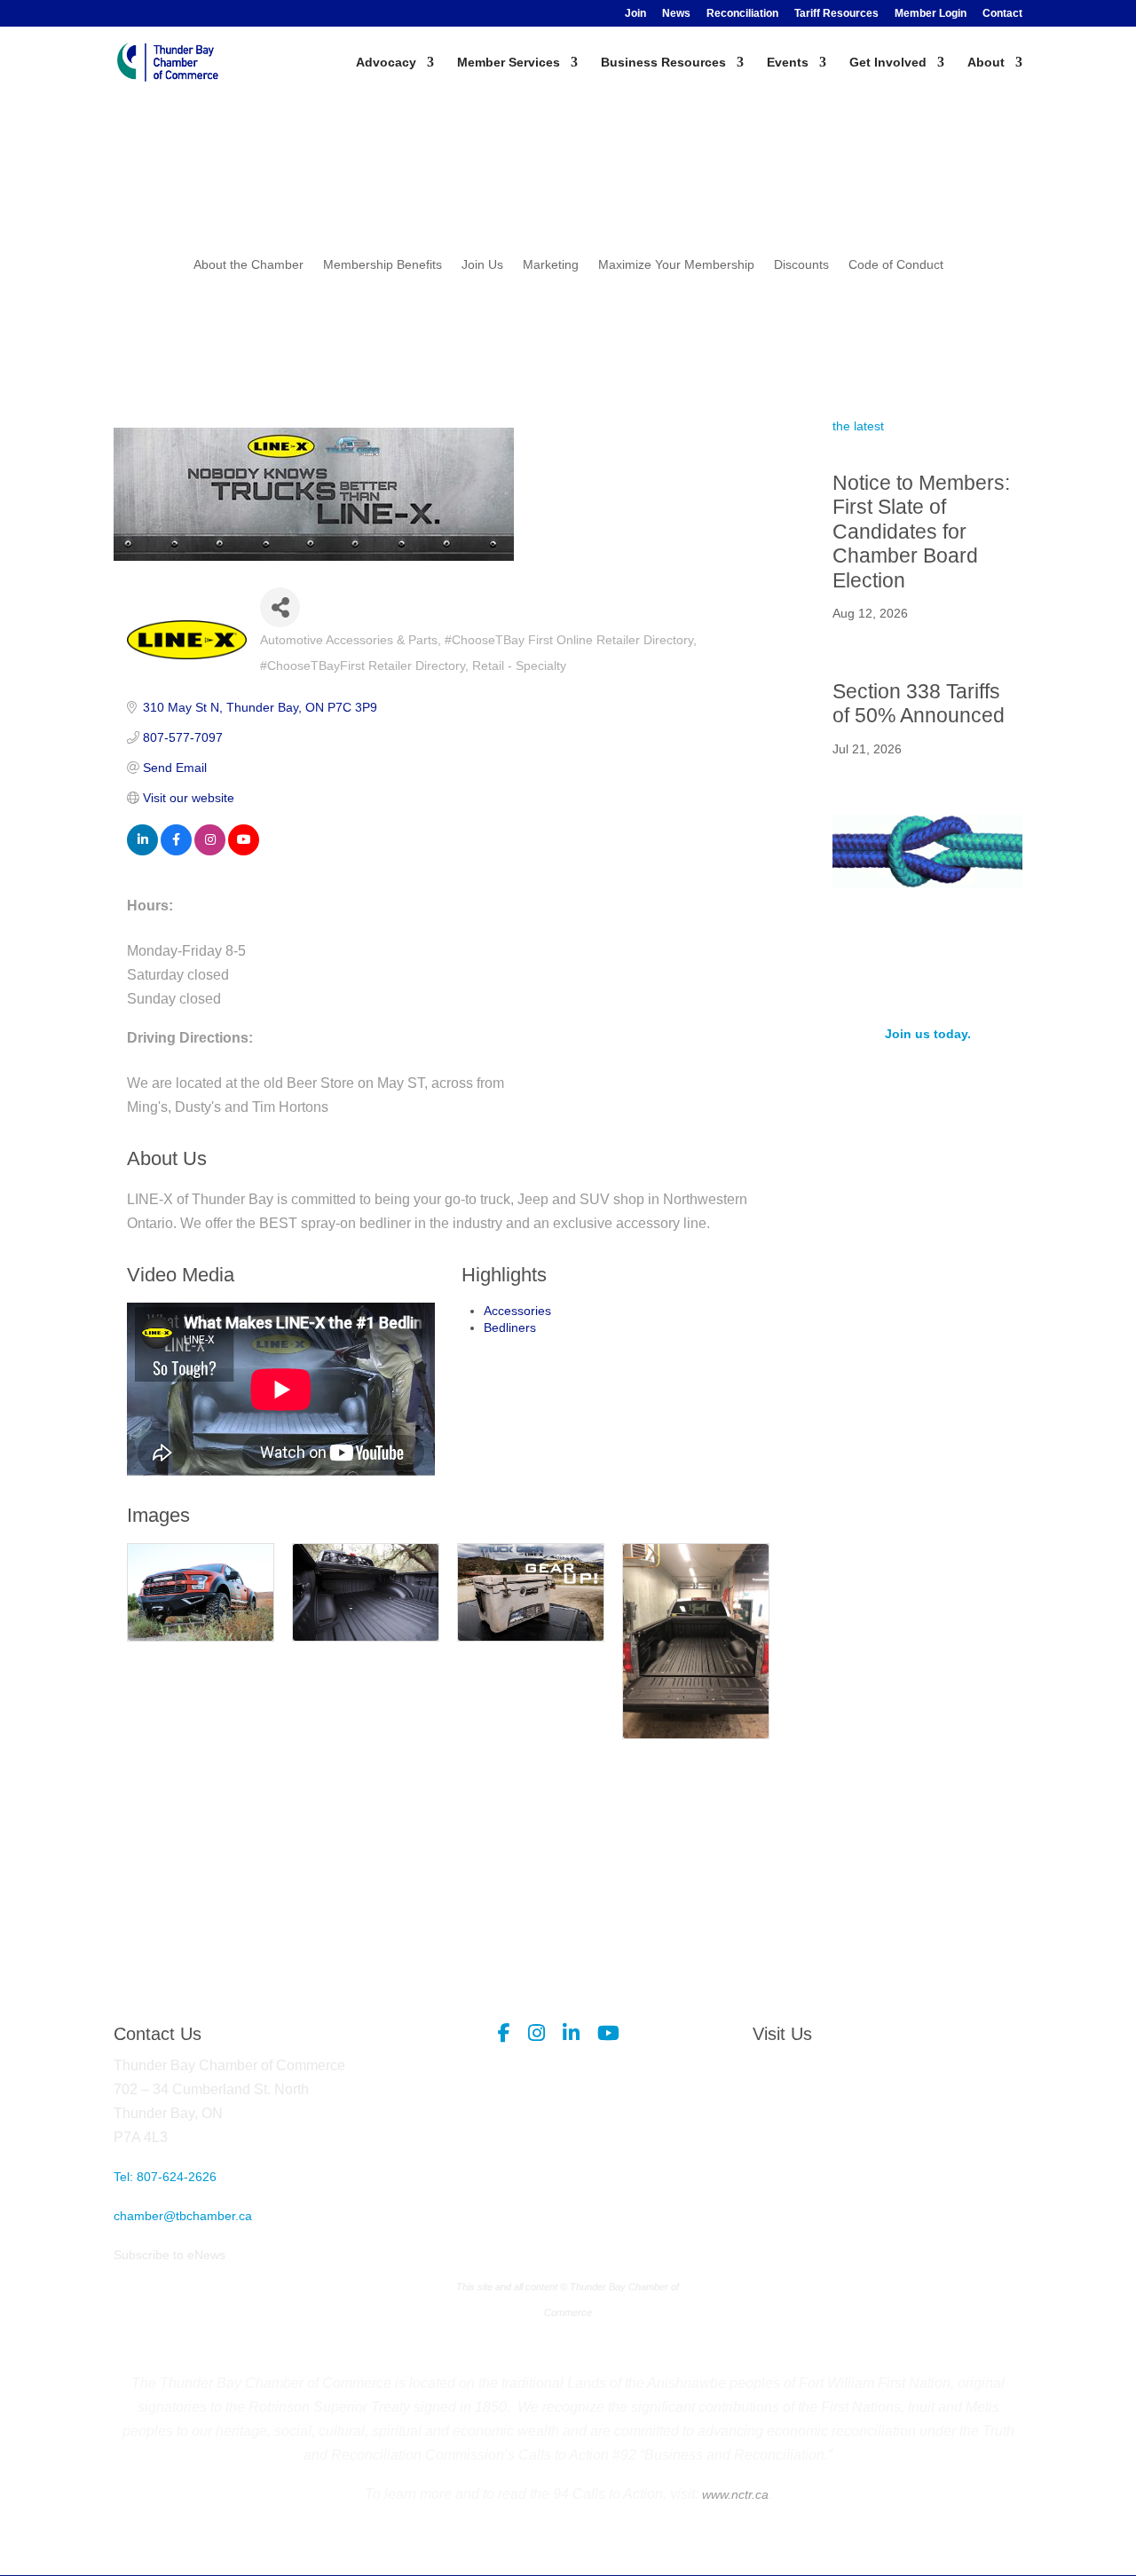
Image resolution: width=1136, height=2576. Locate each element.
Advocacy (386, 63)
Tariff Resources (836, 14)
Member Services (509, 63)
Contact (1002, 14)
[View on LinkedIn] (142, 851)
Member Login (931, 14)
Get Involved (888, 63)
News (676, 14)
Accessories (517, 1311)
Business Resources (663, 63)
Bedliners (510, 1327)
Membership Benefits (383, 265)
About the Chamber (248, 265)
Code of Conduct (896, 265)
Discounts (801, 265)
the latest (858, 426)
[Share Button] (280, 607)
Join (635, 14)
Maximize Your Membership (676, 265)
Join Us (482, 265)
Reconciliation (742, 14)
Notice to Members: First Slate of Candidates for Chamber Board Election (921, 532)
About (986, 63)
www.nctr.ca (734, 2494)
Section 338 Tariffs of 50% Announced (919, 704)
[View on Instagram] (210, 851)
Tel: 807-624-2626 (165, 2177)
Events (788, 63)
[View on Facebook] (176, 851)
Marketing (551, 265)
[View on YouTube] (244, 851)
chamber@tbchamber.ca (183, 2216)
